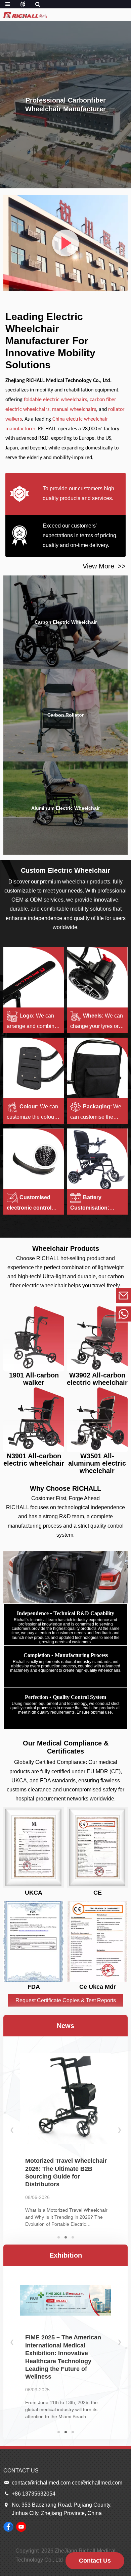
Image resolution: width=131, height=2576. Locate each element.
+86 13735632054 (77, 1314)
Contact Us (95, 2561)
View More (104, 566)
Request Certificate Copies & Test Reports (66, 2000)
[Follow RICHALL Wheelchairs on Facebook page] (8, 2527)
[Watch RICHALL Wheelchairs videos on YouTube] (21, 2527)
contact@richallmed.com (77, 1295)
